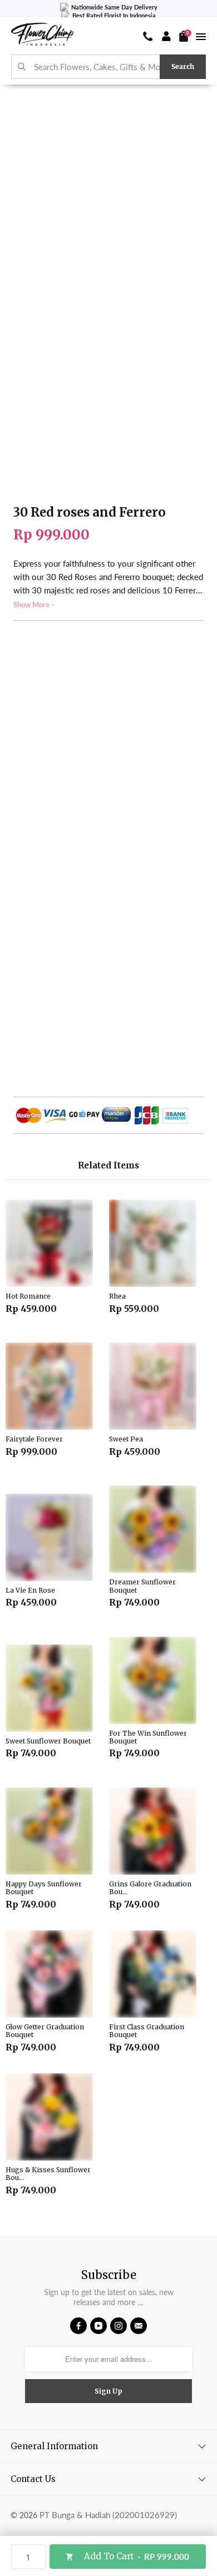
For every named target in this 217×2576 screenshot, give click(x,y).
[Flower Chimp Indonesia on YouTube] (98, 2326)
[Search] (22, 67)
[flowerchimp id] (42, 36)
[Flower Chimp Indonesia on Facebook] (78, 2326)
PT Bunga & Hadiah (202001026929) (108, 2515)
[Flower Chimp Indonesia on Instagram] (119, 2326)
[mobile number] (148, 36)
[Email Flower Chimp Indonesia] (139, 2326)
